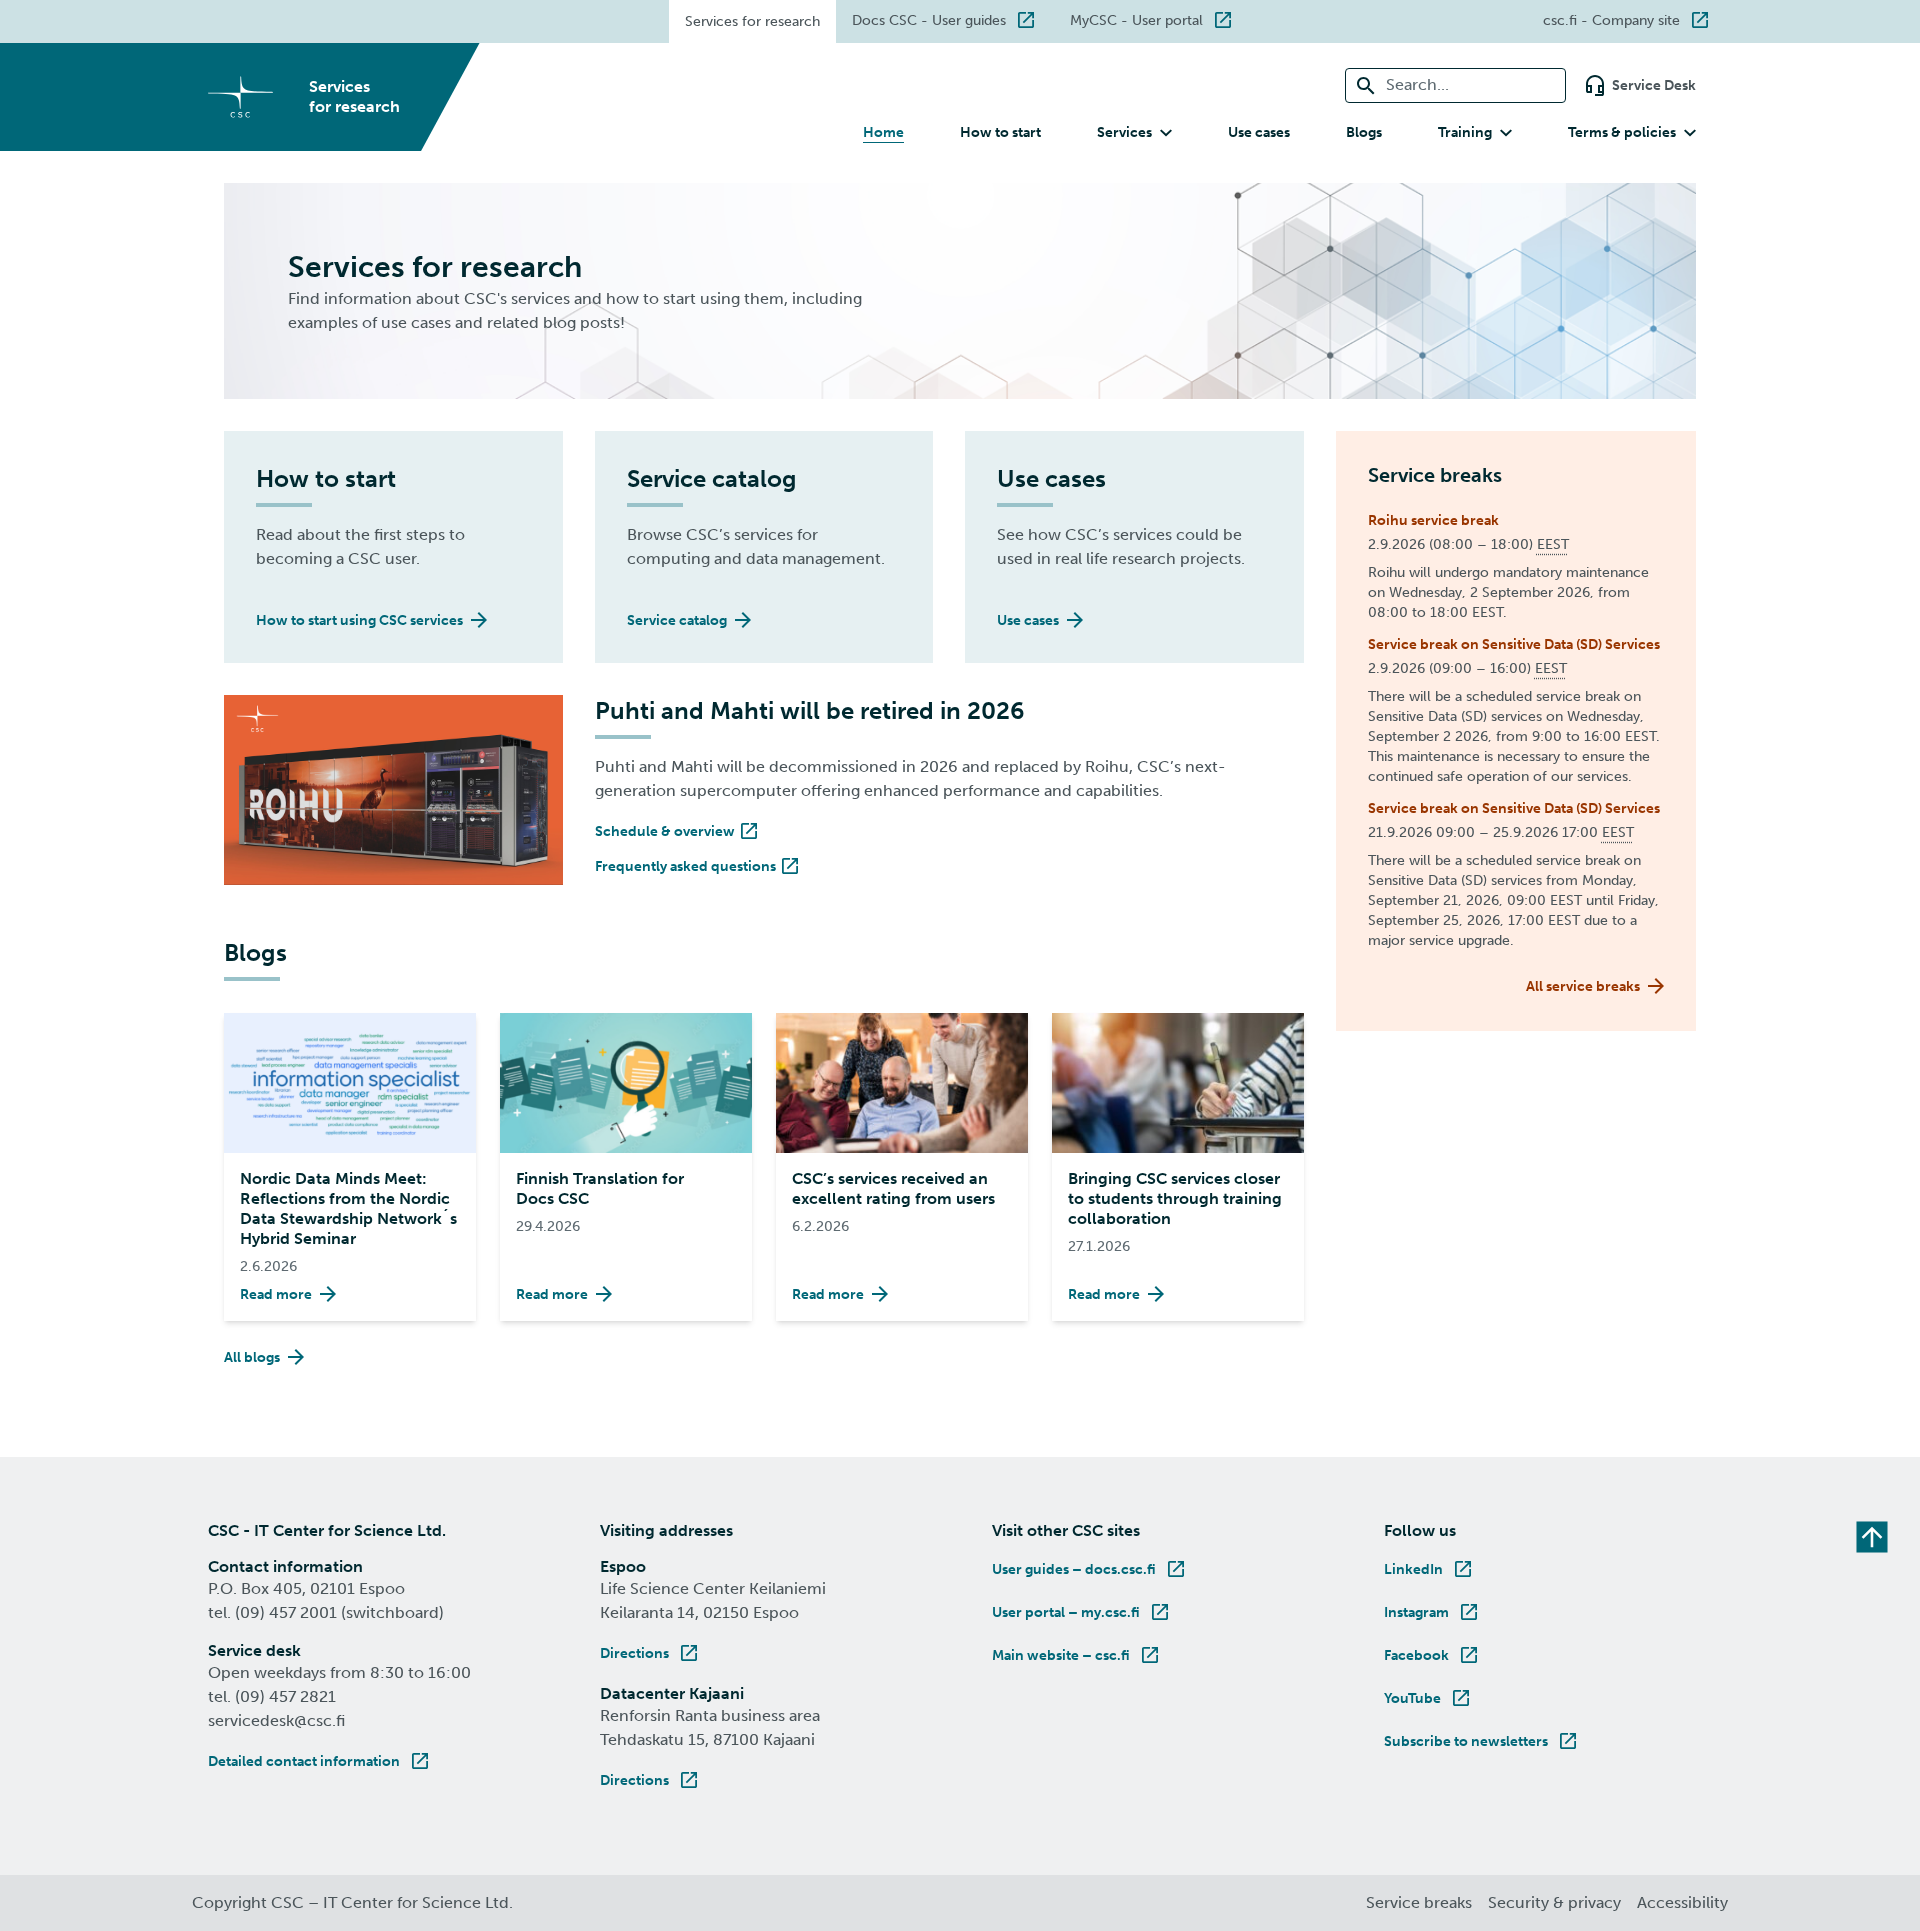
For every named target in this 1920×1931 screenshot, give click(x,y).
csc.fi (1635, 18)
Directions (650, 1653)
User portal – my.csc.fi (1082, 1612)
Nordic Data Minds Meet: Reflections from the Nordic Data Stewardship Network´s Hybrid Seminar (348, 1208)
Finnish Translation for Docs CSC (600, 1188)
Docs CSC (953, 18)
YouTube (1428, 1698)
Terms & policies (1622, 132)
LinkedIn (1429, 1569)
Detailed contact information (320, 1761)
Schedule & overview (678, 831)
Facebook (1432, 1655)
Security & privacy (1554, 1902)
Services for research (752, 21)
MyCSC (1160, 18)
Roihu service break (1433, 520)
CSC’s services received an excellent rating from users (893, 1188)
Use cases (1259, 132)
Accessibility (1682, 1902)
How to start (1000, 132)
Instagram (1432, 1612)
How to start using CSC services (359, 620)
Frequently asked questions (698, 866)
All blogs (252, 1357)
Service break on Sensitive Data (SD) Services (1514, 644)
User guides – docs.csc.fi (1090, 1569)
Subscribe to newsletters (1482, 1741)
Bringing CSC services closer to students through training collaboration (1175, 1198)
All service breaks (1583, 986)
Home (883, 132)
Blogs (1364, 132)
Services (1124, 132)
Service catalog (677, 620)
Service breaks (1419, 1902)
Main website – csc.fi (1077, 1655)
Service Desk (1654, 85)
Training (1465, 132)
